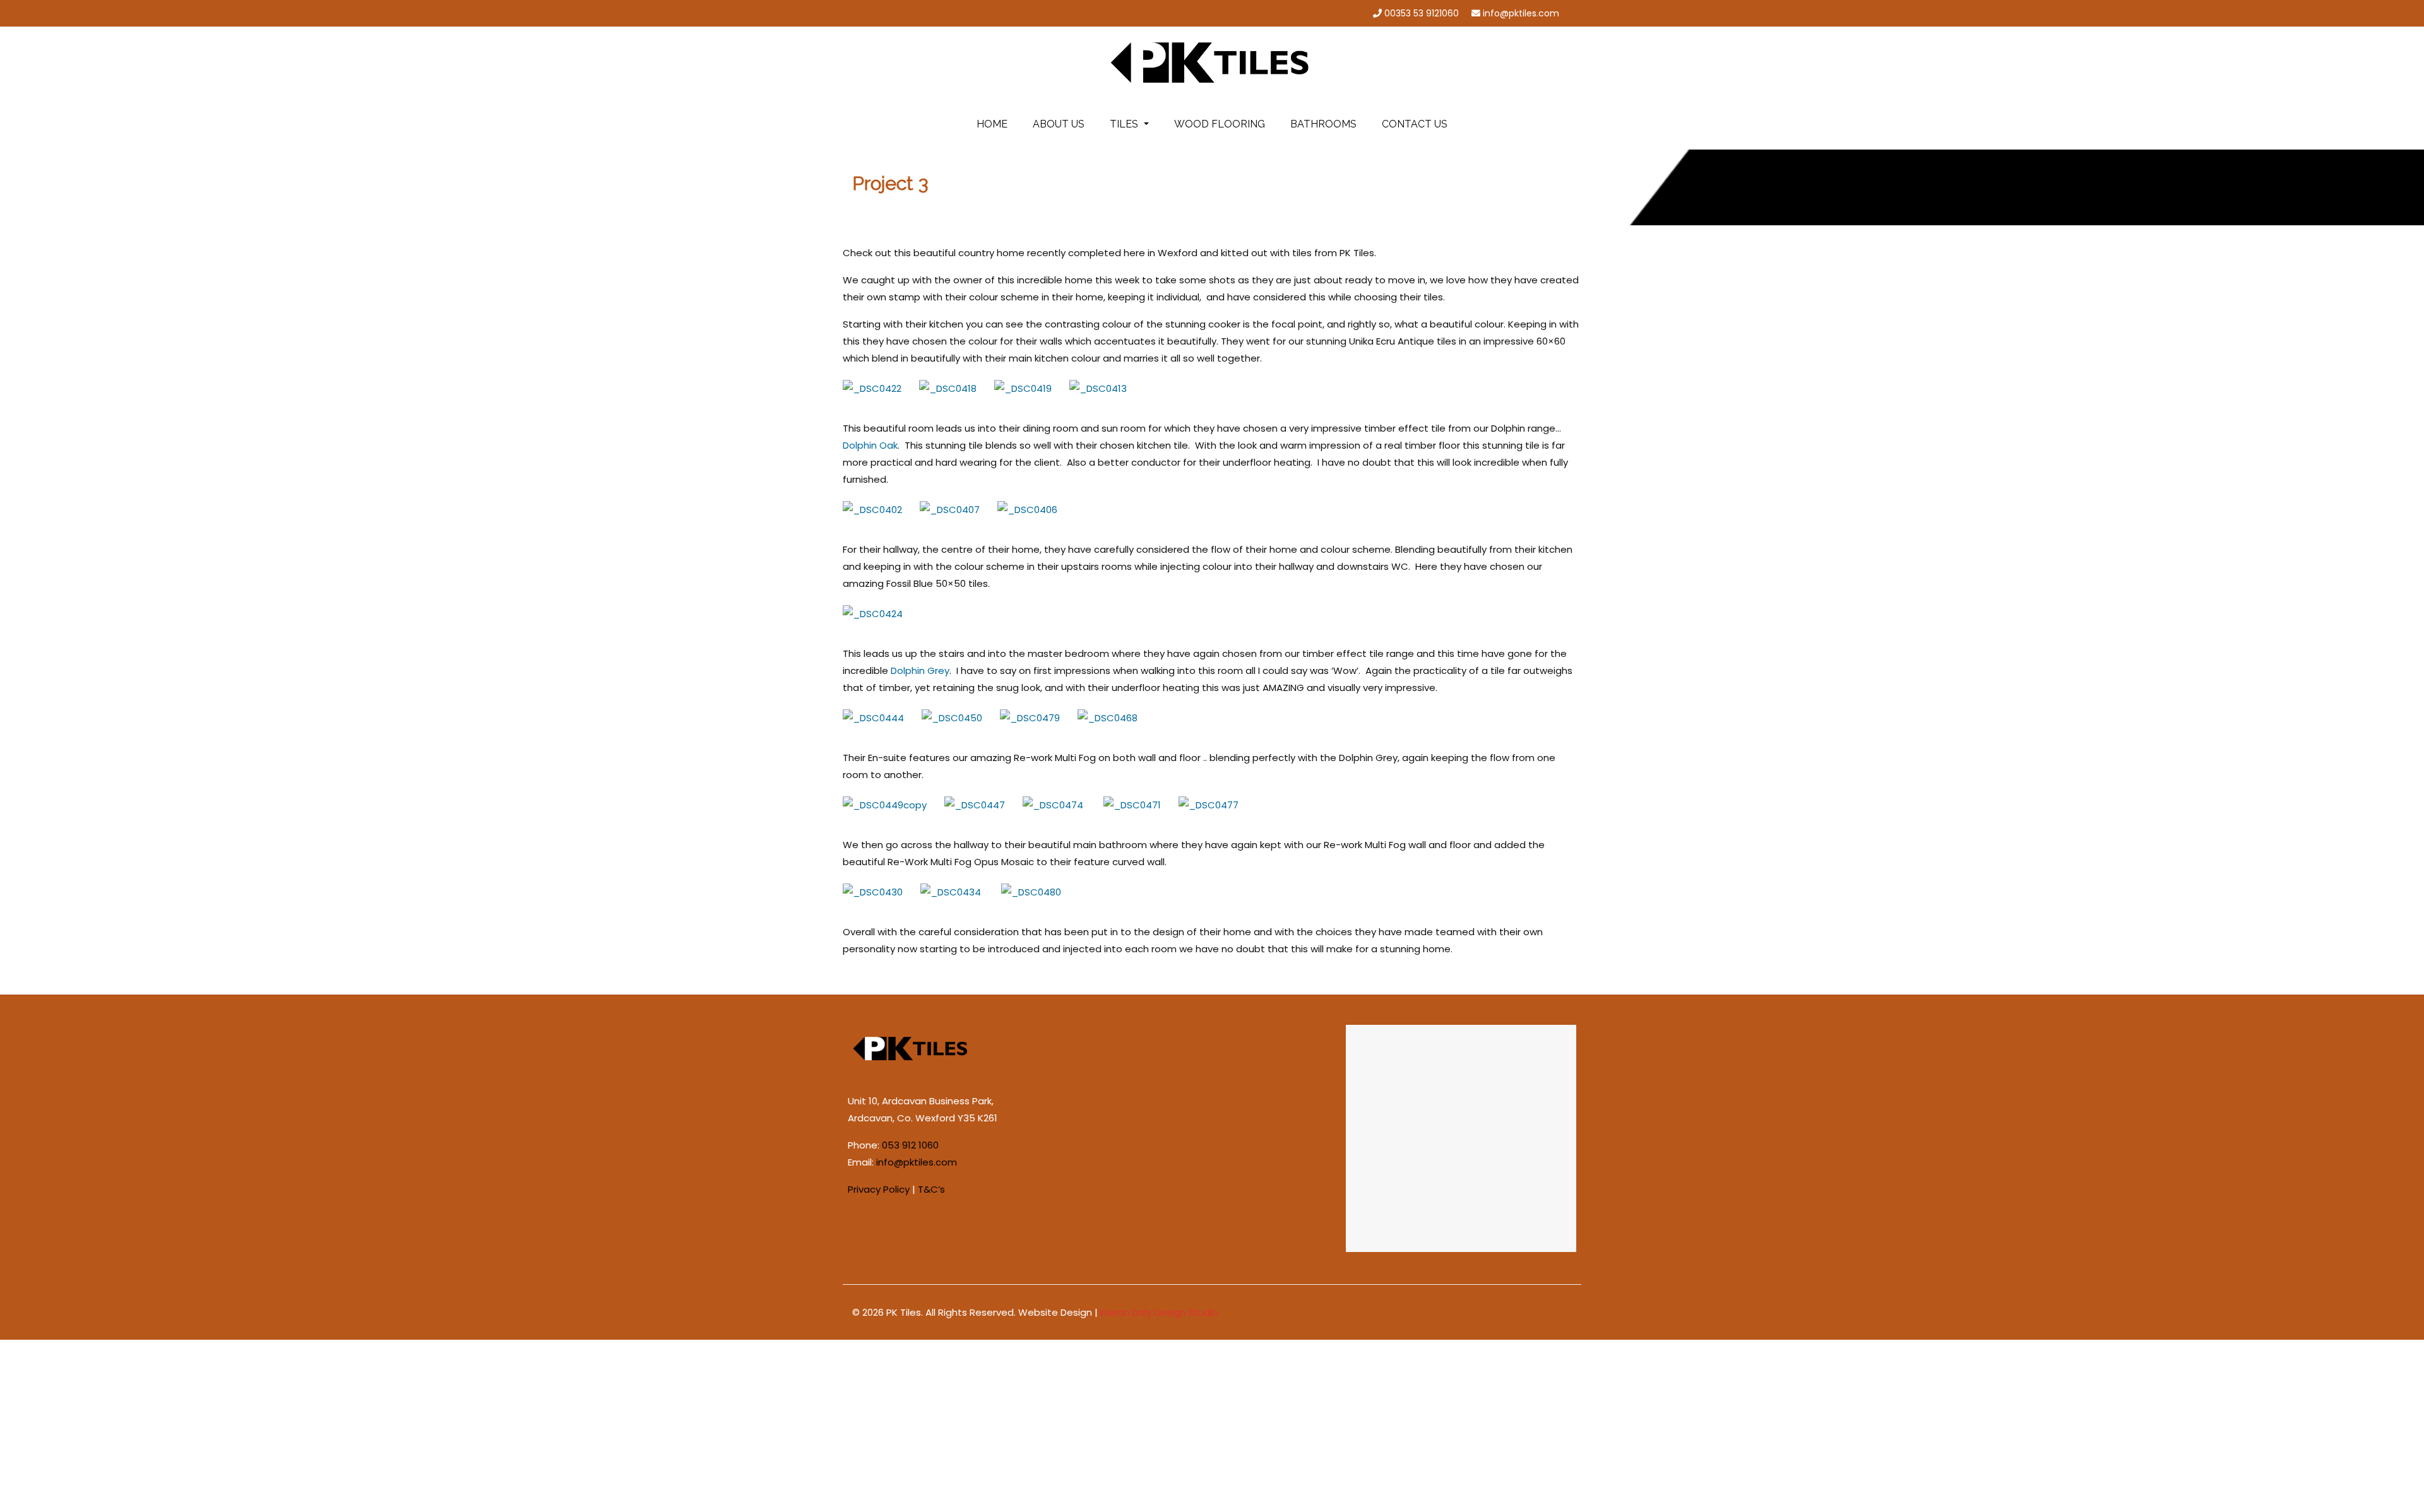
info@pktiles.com (1521, 13)
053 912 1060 (910, 1145)
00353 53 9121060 (1422, 13)
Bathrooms (1323, 124)
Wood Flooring (1220, 124)
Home (992, 124)
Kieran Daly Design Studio (1159, 1312)
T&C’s (931, 1189)
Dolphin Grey (920, 670)
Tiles (1125, 124)
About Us (1059, 124)
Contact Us (1415, 124)
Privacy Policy (879, 1189)
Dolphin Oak (870, 445)
